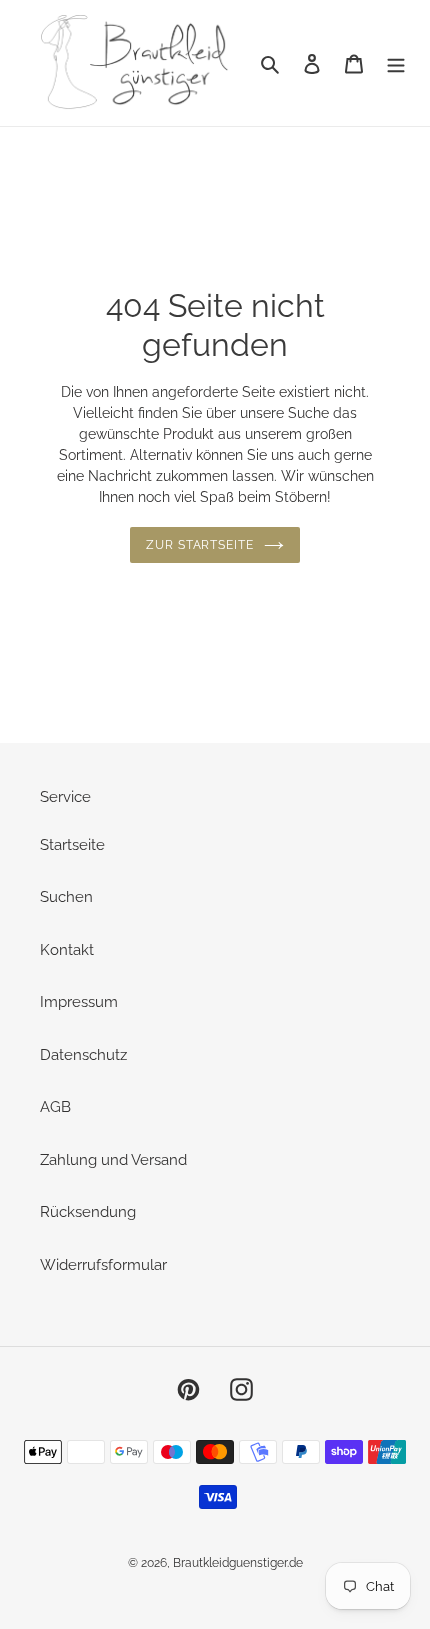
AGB (55, 1107)
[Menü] (396, 63)
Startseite (72, 845)
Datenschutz (83, 1055)
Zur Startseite (200, 545)
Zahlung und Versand (113, 1160)
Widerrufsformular (103, 1265)
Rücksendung (88, 1212)
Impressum (79, 1002)
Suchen (66, 897)
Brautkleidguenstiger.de (238, 1563)
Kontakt (67, 950)
